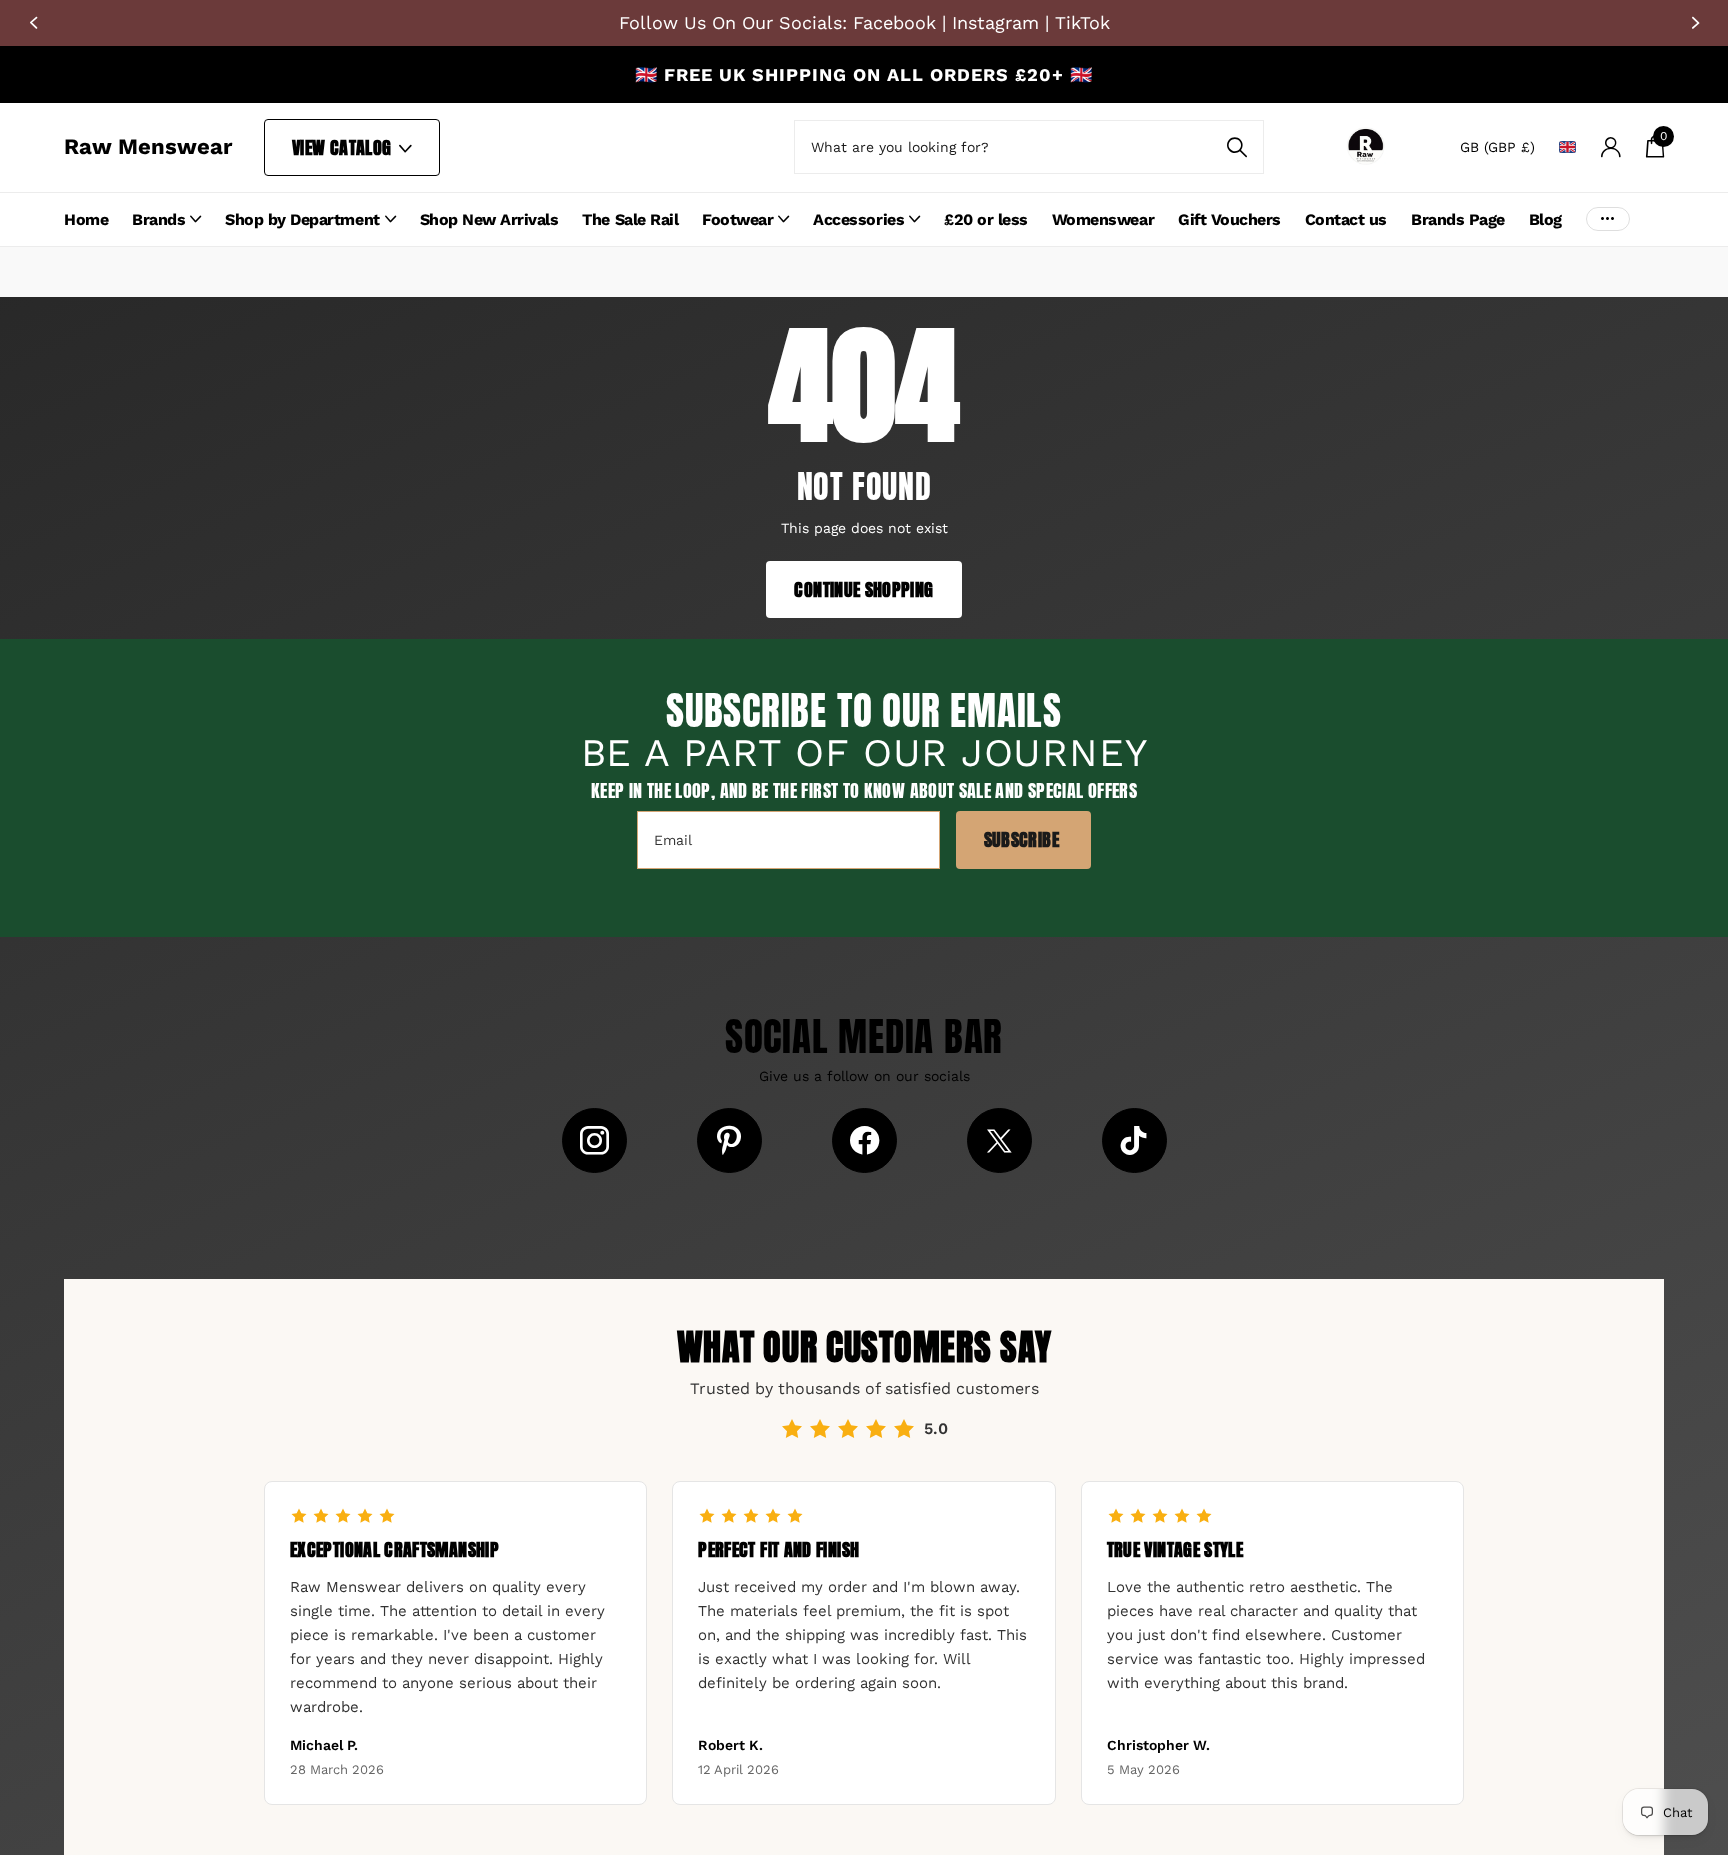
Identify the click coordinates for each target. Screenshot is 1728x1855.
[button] (33, 23)
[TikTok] (1134, 1140)
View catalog (344, 147)
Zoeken (1236, 147)
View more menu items (1608, 219)
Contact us (1346, 219)
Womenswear (1103, 219)
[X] (999, 1140)
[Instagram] (594, 1140)
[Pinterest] (729, 1140)
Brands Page (1458, 219)
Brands (158, 219)
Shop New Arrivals (489, 219)
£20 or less (986, 219)
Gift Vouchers (1229, 219)
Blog (1545, 219)
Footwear (737, 219)
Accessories (858, 219)
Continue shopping (863, 589)
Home (86, 219)
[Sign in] (1610, 147)
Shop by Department (302, 219)
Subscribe (1024, 839)
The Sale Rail (630, 219)
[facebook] (864, 1140)
